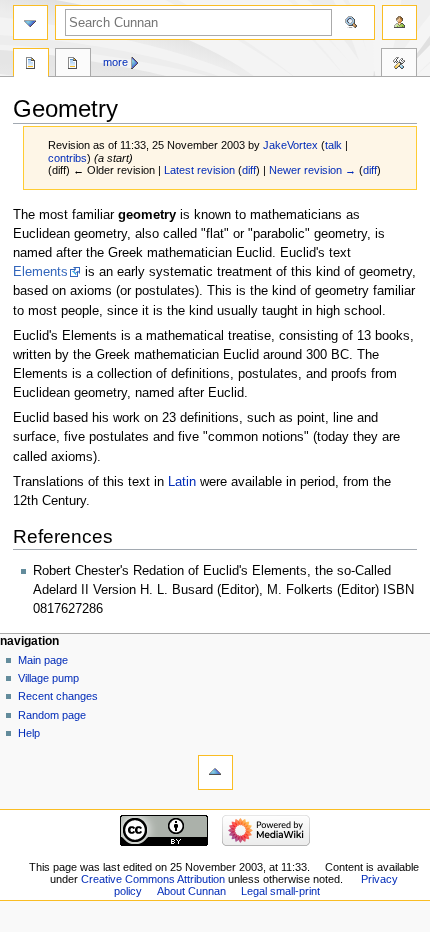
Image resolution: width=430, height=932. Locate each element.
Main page (43, 660)
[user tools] (399, 22)
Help (29, 733)
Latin (182, 482)
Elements (40, 272)
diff (249, 170)
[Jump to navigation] (30, 22)
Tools (399, 65)
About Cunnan (191, 891)
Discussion (73, 65)
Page (31, 65)
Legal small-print (280, 891)
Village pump (48, 678)
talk (333, 145)
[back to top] (215, 772)
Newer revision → (312, 170)
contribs (67, 158)
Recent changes (58, 696)
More (115, 62)
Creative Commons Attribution (153, 879)
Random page (52, 715)
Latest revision (199, 170)
